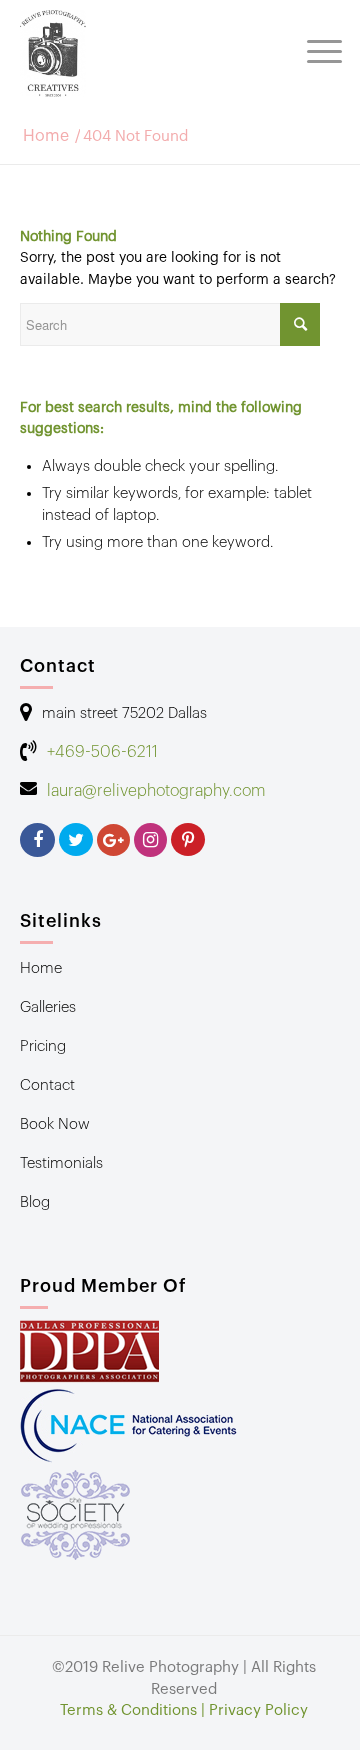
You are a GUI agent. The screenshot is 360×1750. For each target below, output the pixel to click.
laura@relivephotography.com (156, 791)
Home (46, 136)
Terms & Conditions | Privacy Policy (184, 1710)
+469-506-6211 (102, 752)
